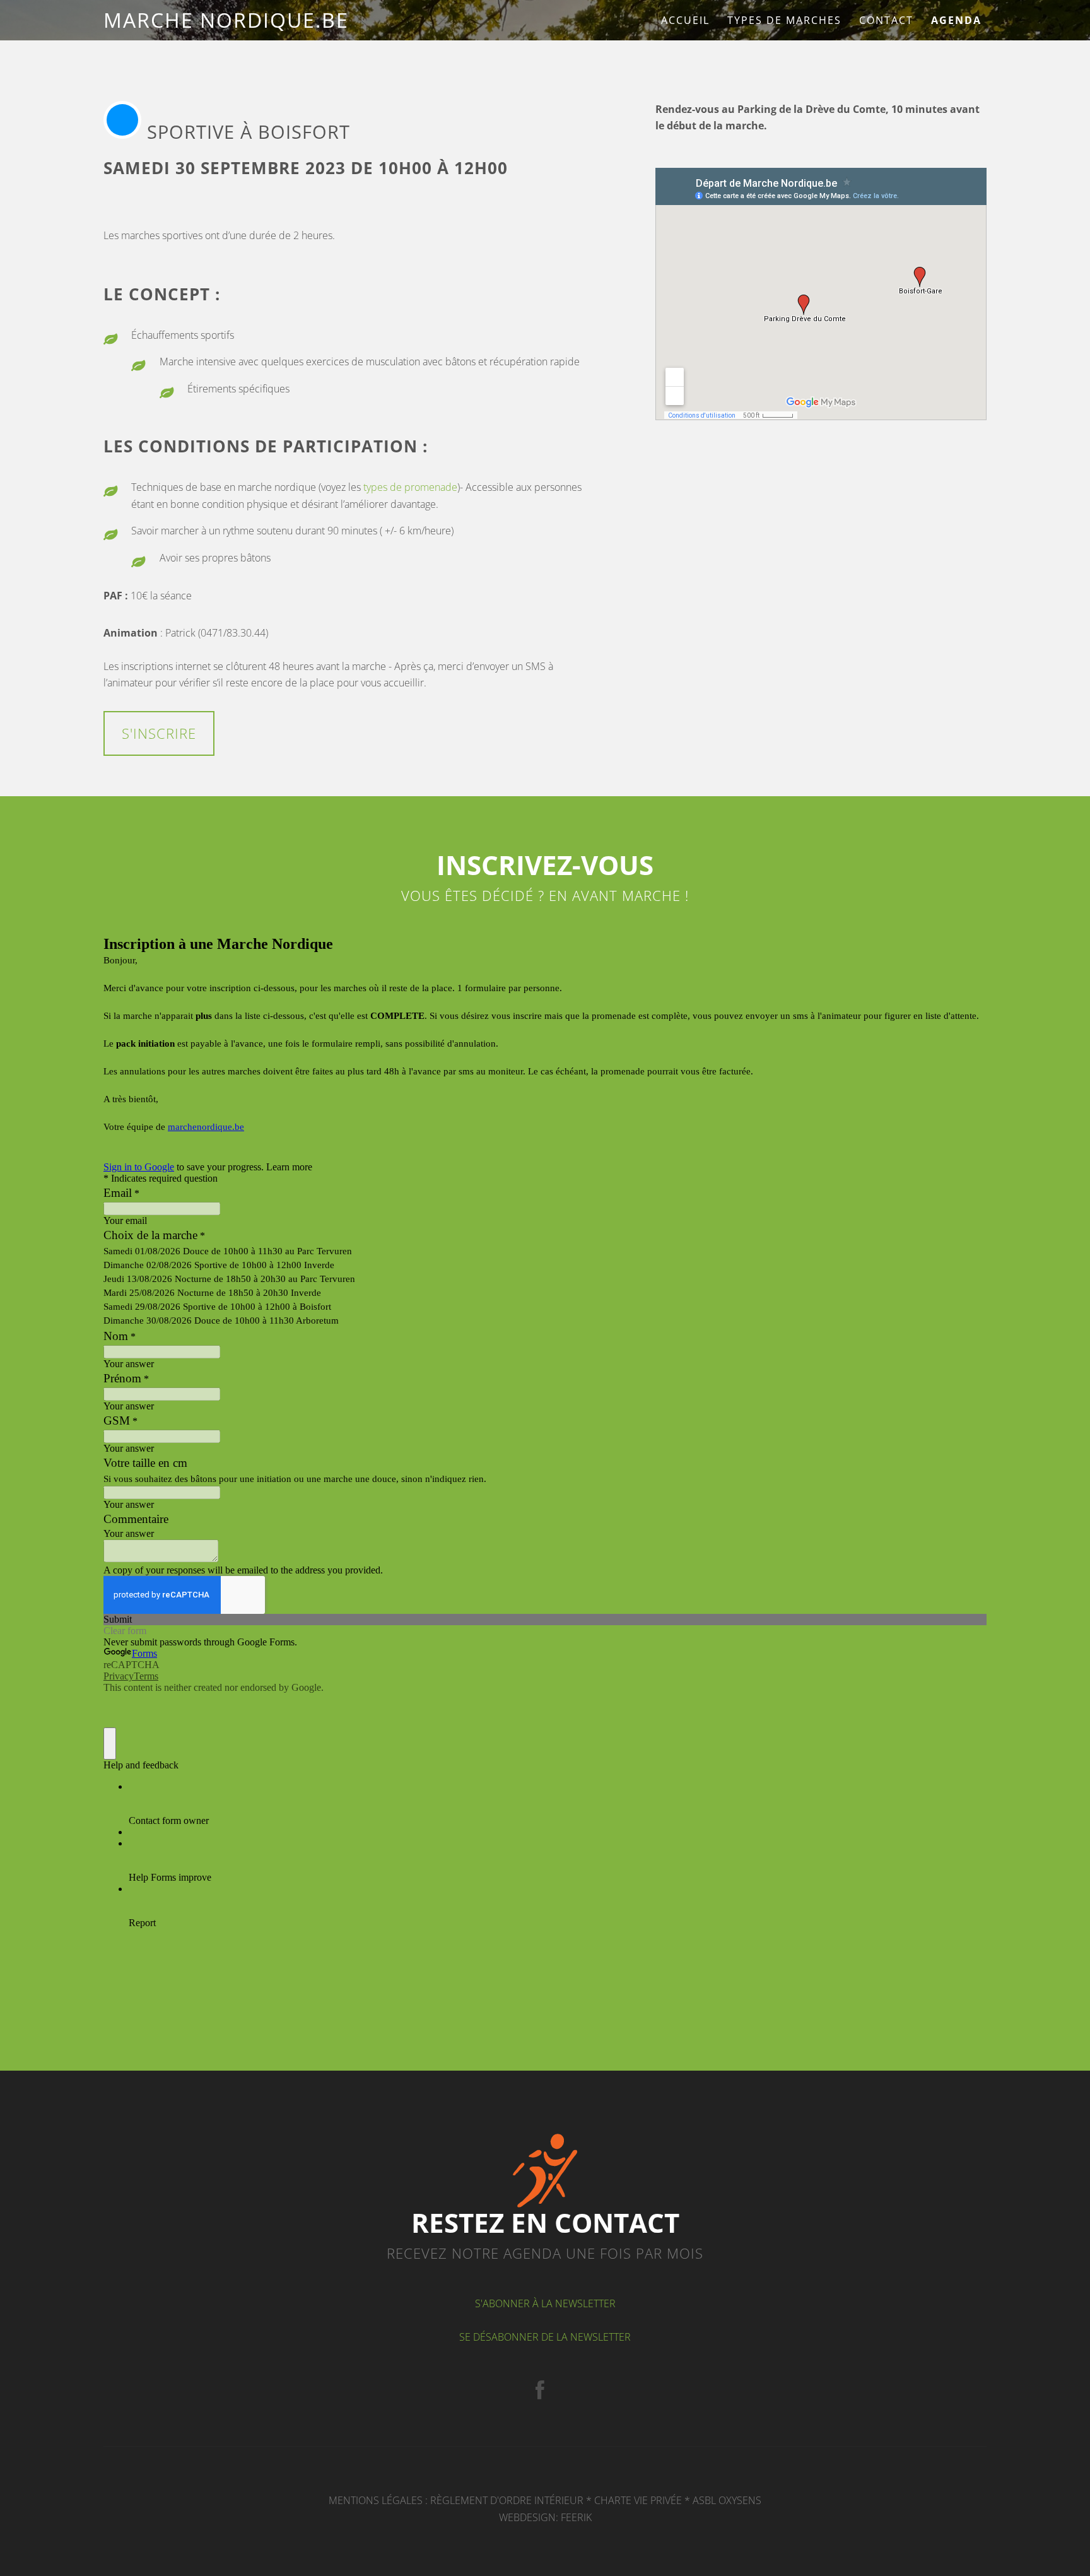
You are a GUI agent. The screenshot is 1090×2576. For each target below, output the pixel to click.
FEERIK (576, 2517)
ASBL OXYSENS (727, 2500)
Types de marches (784, 20)
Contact (886, 20)
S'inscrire (159, 733)
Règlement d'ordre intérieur (507, 2500)
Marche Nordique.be (226, 20)
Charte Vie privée (638, 2500)
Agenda (956, 20)
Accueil (685, 20)
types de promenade (410, 487)
